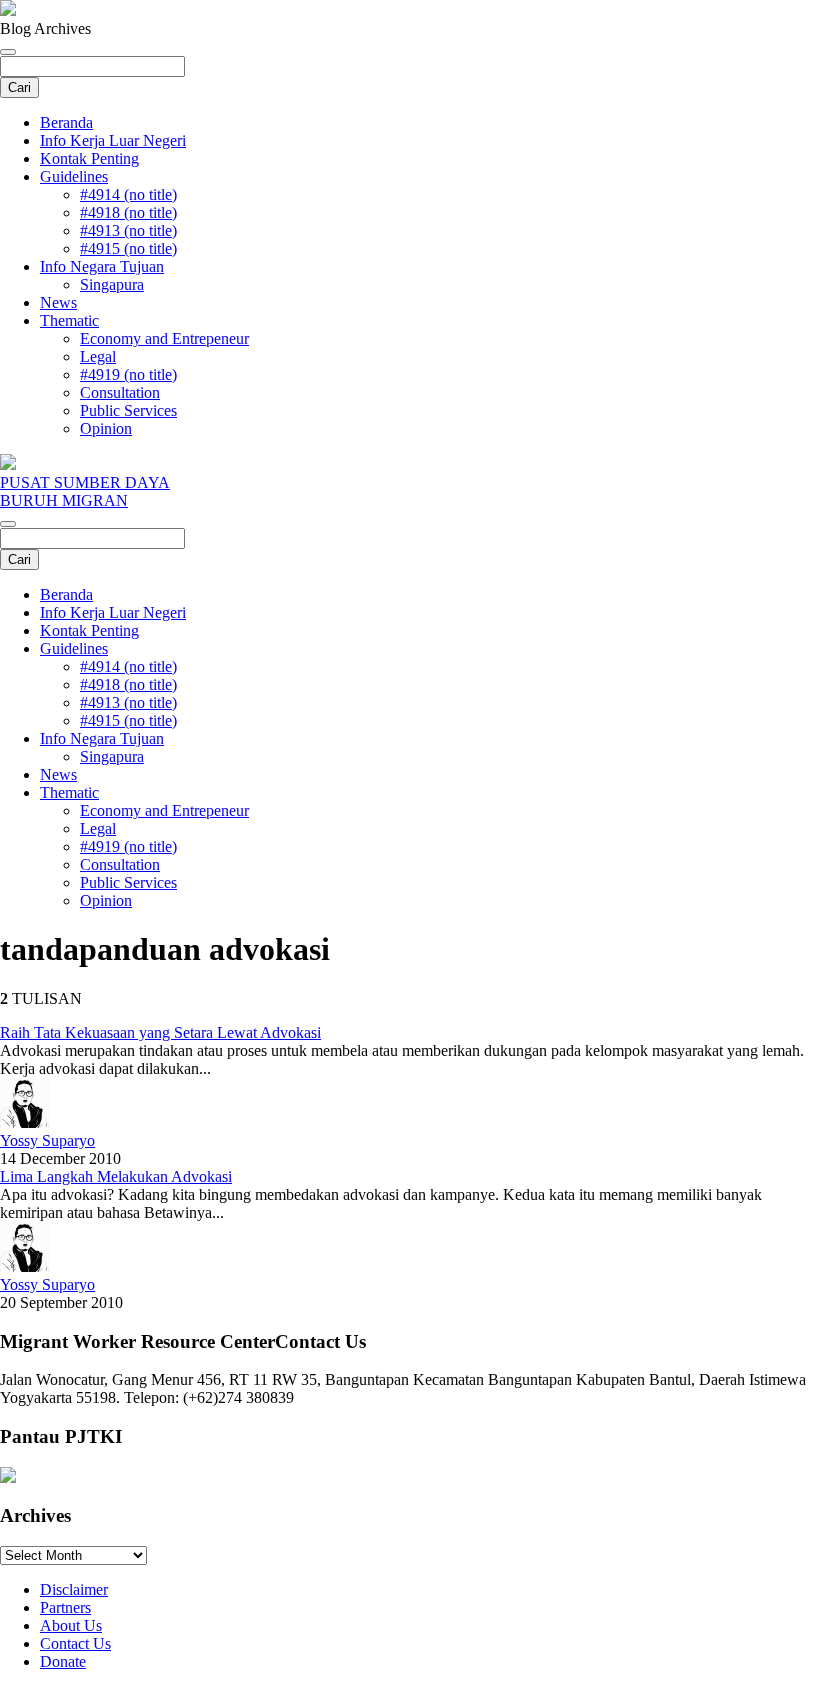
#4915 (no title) (128, 248)
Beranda (66, 122)
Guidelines (74, 176)
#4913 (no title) (128, 230)
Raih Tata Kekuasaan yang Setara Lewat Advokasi (160, 1032)
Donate (63, 1661)
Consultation (120, 392)
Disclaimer (74, 1589)
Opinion (106, 428)
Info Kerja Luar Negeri (113, 140)
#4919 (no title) (128, 374)
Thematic (69, 320)
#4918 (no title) (128, 212)
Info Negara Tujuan (102, 266)
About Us (71, 1625)
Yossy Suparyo (47, 1140)
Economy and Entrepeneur (164, 338)
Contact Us (75, 1643)
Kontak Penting (89, 158)
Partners (65, 1607)
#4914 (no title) (128, 194)
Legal (98, 356)
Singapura (112, 284)
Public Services (128, 410)
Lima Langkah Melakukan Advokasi (116, 1176)
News (58, 302)
